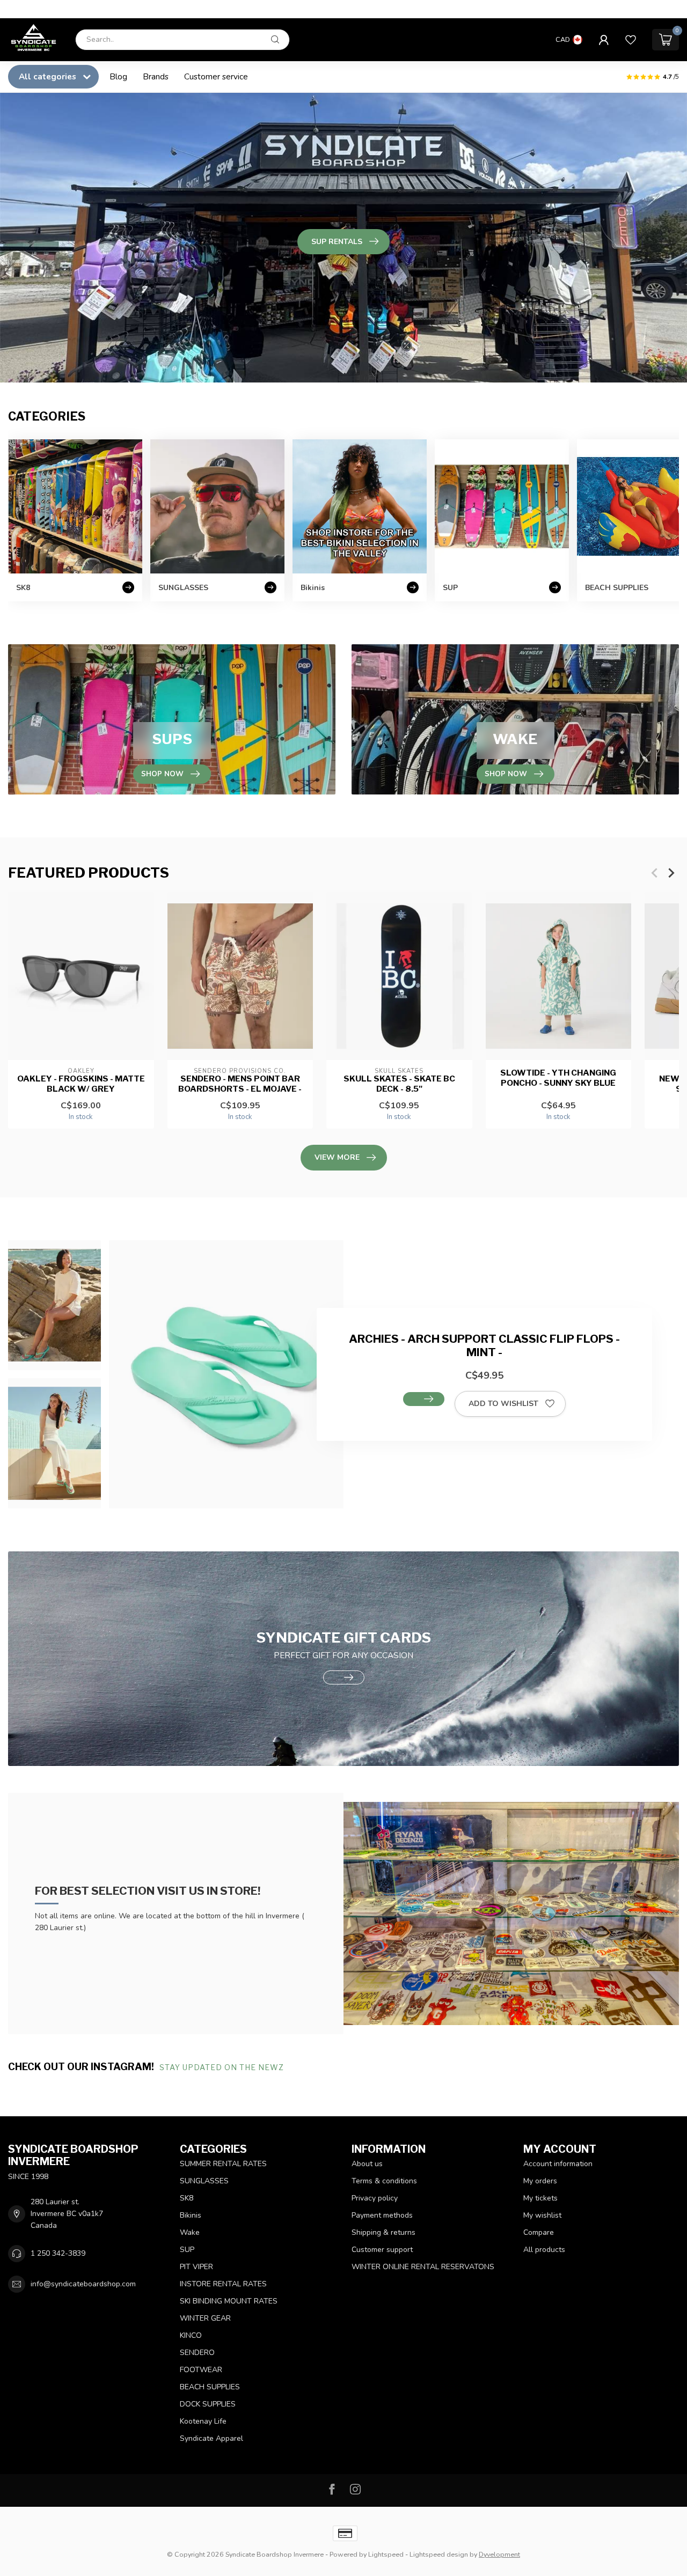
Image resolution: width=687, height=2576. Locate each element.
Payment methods (382, 2215)
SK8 (187, 2198)
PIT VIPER (196, 2267)
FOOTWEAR (201, 2370)
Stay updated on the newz (223, 2067)
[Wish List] (631, 40)
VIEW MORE (337, 1157)
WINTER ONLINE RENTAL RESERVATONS (423, 2267)
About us (367, 2164)
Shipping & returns (383, 2232)
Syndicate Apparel (211, 2438)
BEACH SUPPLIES (210, 2387)
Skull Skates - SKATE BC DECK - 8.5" (399, 1084)
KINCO (191, 2335)
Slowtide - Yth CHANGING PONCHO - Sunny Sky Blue (558, 1078)
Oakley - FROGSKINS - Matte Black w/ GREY (81, 1084)
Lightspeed (386, 2554)
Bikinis (191, 2215)
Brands (156, 76)
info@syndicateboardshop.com (83, 2284)
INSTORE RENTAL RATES (223, 2284)
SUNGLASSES (204, 2181)
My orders (540, 2181)
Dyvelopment (499, 2554)
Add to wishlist (503, 1404)
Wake (190, 2232)
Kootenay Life (203, 2421)
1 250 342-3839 (58, 2253)
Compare (539, 2232)
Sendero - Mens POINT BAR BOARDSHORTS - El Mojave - (240, 1084)
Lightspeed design (439, 2554)
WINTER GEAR (205, 2318)
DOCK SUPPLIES (208, 2404)
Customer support (382, 2250)
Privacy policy (375, 2198)
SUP (187, 2250)
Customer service (216, 76)
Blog (118, 76)
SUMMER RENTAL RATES (223, 2164)
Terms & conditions (384, 2181)
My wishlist (542, 2215)
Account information (558, 2164)
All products (544, 2250)
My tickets (540, 2198)
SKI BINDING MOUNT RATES (229, 2301)
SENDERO (197, 2353)
